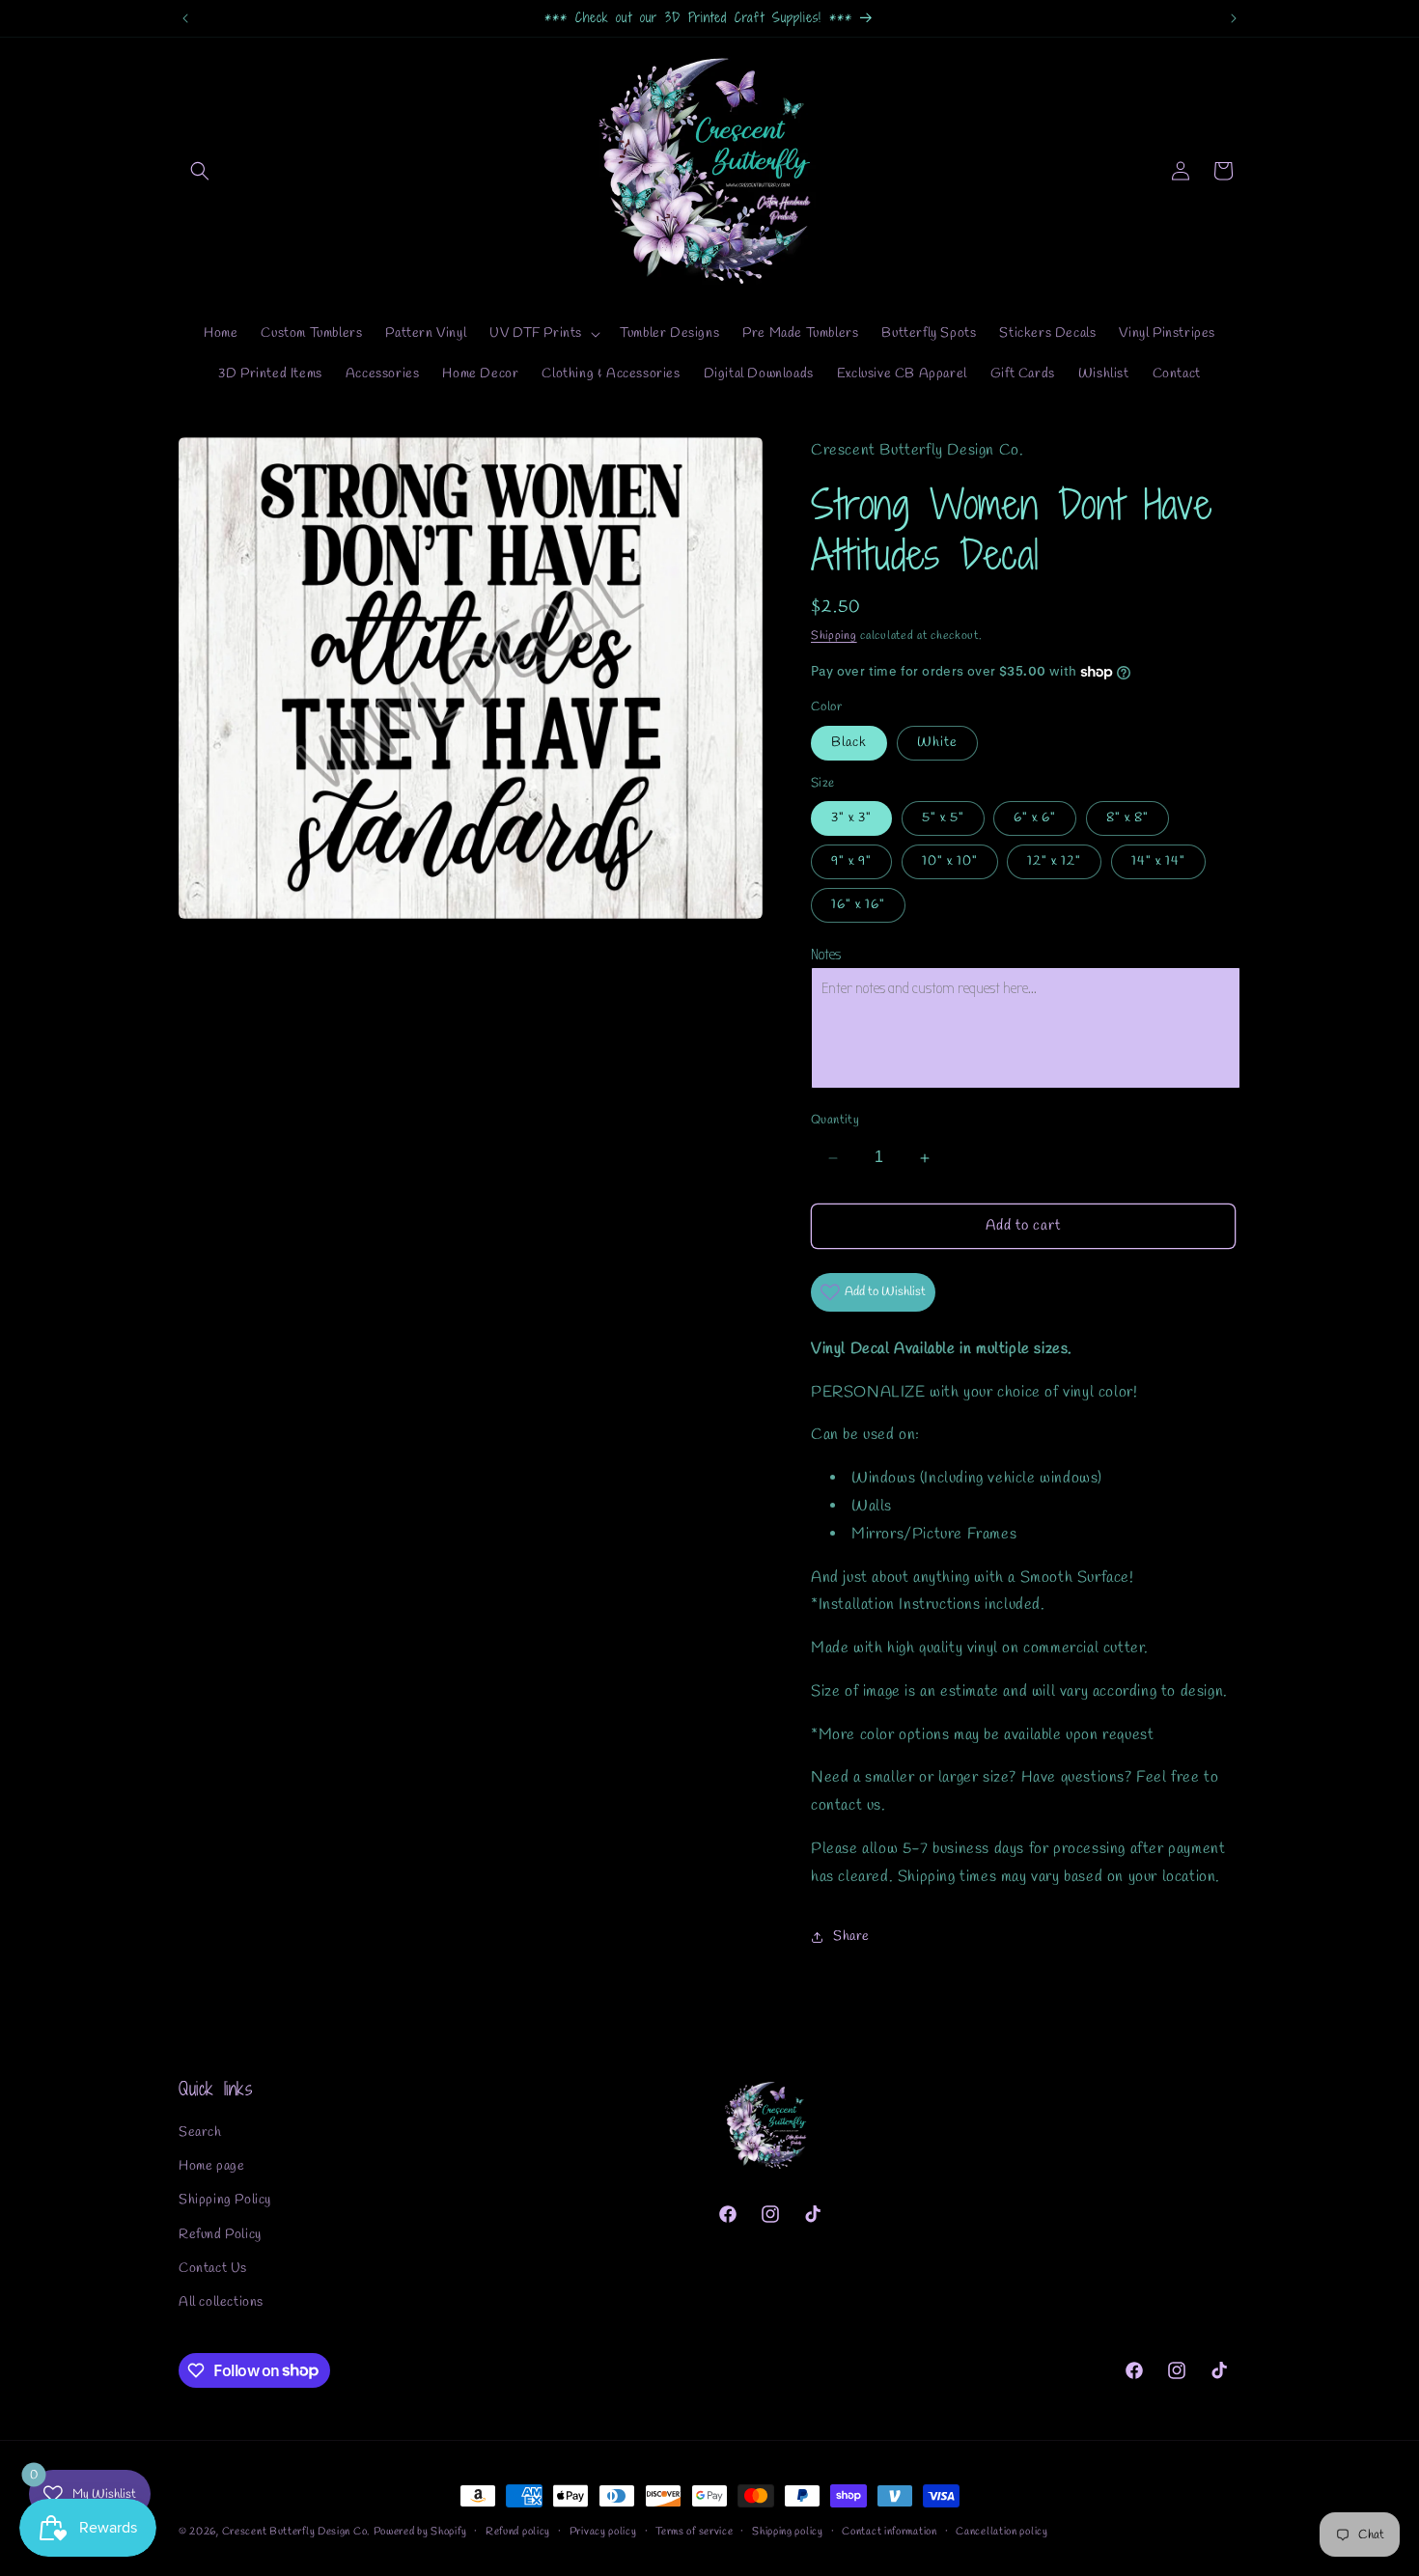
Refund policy (518, 2531)
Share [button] (851, 1938)
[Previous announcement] (185, 18)
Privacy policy (603, 2531)
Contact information (889, 2531)
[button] (200, 171)
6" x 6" (1035, 819)
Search (200, 2133)
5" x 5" (943, 819)
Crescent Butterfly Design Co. (296, 2532)
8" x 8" (1127, 819)
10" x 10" (950, 862)
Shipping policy (788, 2531)
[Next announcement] (1234, 18)
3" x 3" (851, 819)
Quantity (835, 1121)
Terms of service (694, 2531)
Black (849, 743)
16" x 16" (858, 906)
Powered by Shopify (420, 2532)
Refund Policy (220, 2235)
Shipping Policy (225, 2201)
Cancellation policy (1002, 2531)
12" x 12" (1054, 862)
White (937, 743)
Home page (211, 2167)
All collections (221, 2302)
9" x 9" (851, 862)
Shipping (834, 636)
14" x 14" (1158, 862)
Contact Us (213, 2269)
